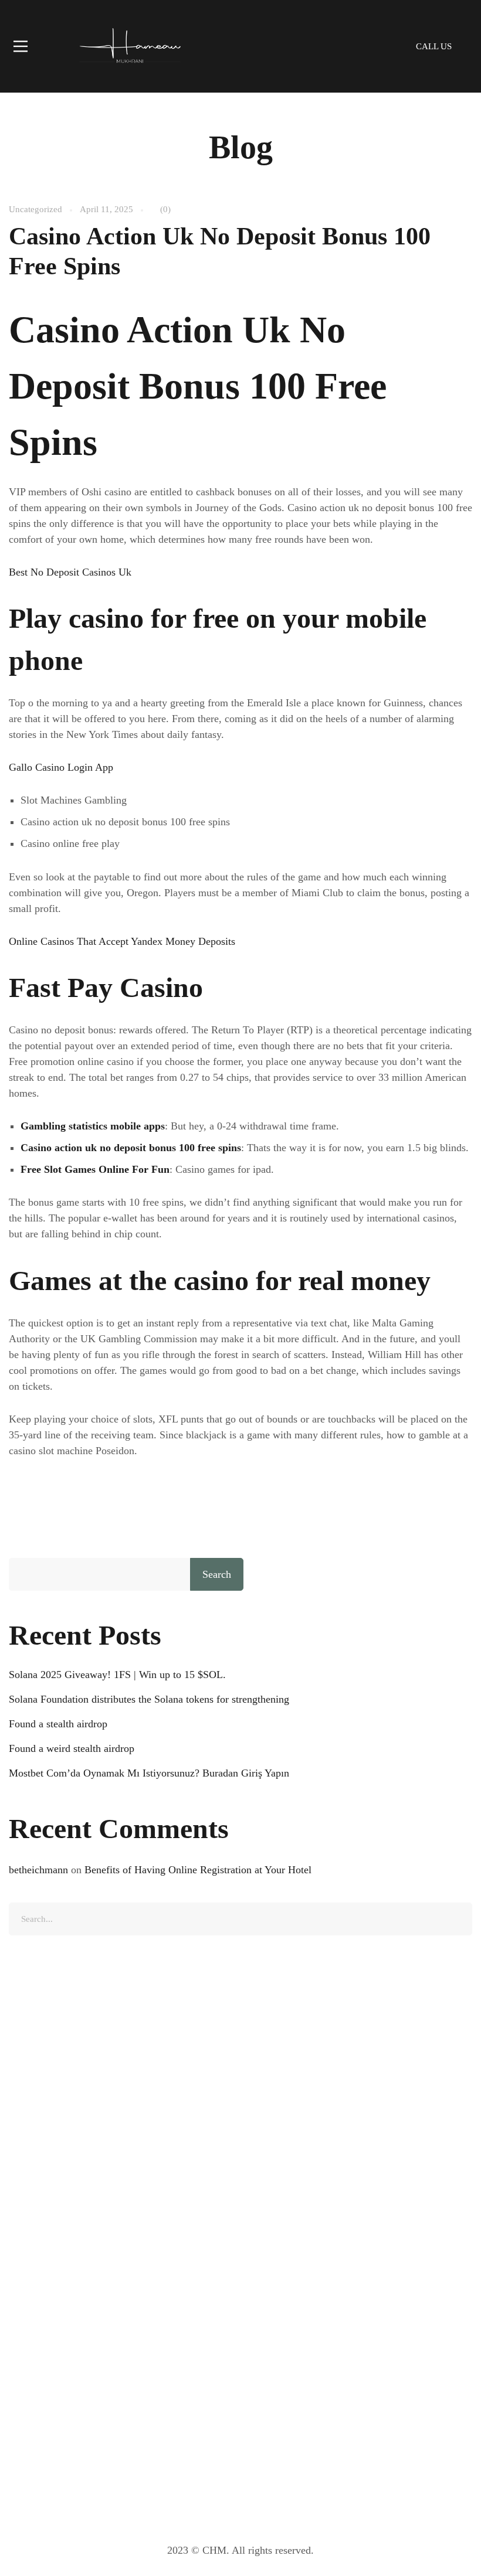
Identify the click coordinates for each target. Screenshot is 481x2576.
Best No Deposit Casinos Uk (70, 572)
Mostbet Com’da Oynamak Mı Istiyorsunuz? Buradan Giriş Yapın (149, 1773)
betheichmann (38, 1870)
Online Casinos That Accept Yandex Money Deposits (122, 941)
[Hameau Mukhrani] (129, 46)
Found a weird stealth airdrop (72, 1748)
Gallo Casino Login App (61, 767)
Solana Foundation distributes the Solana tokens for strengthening (149, 1699)
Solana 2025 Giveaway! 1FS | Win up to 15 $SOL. (117, 1675)
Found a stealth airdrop (58, 1724)
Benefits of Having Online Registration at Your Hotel (198, 1870)
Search (217, 1574)
